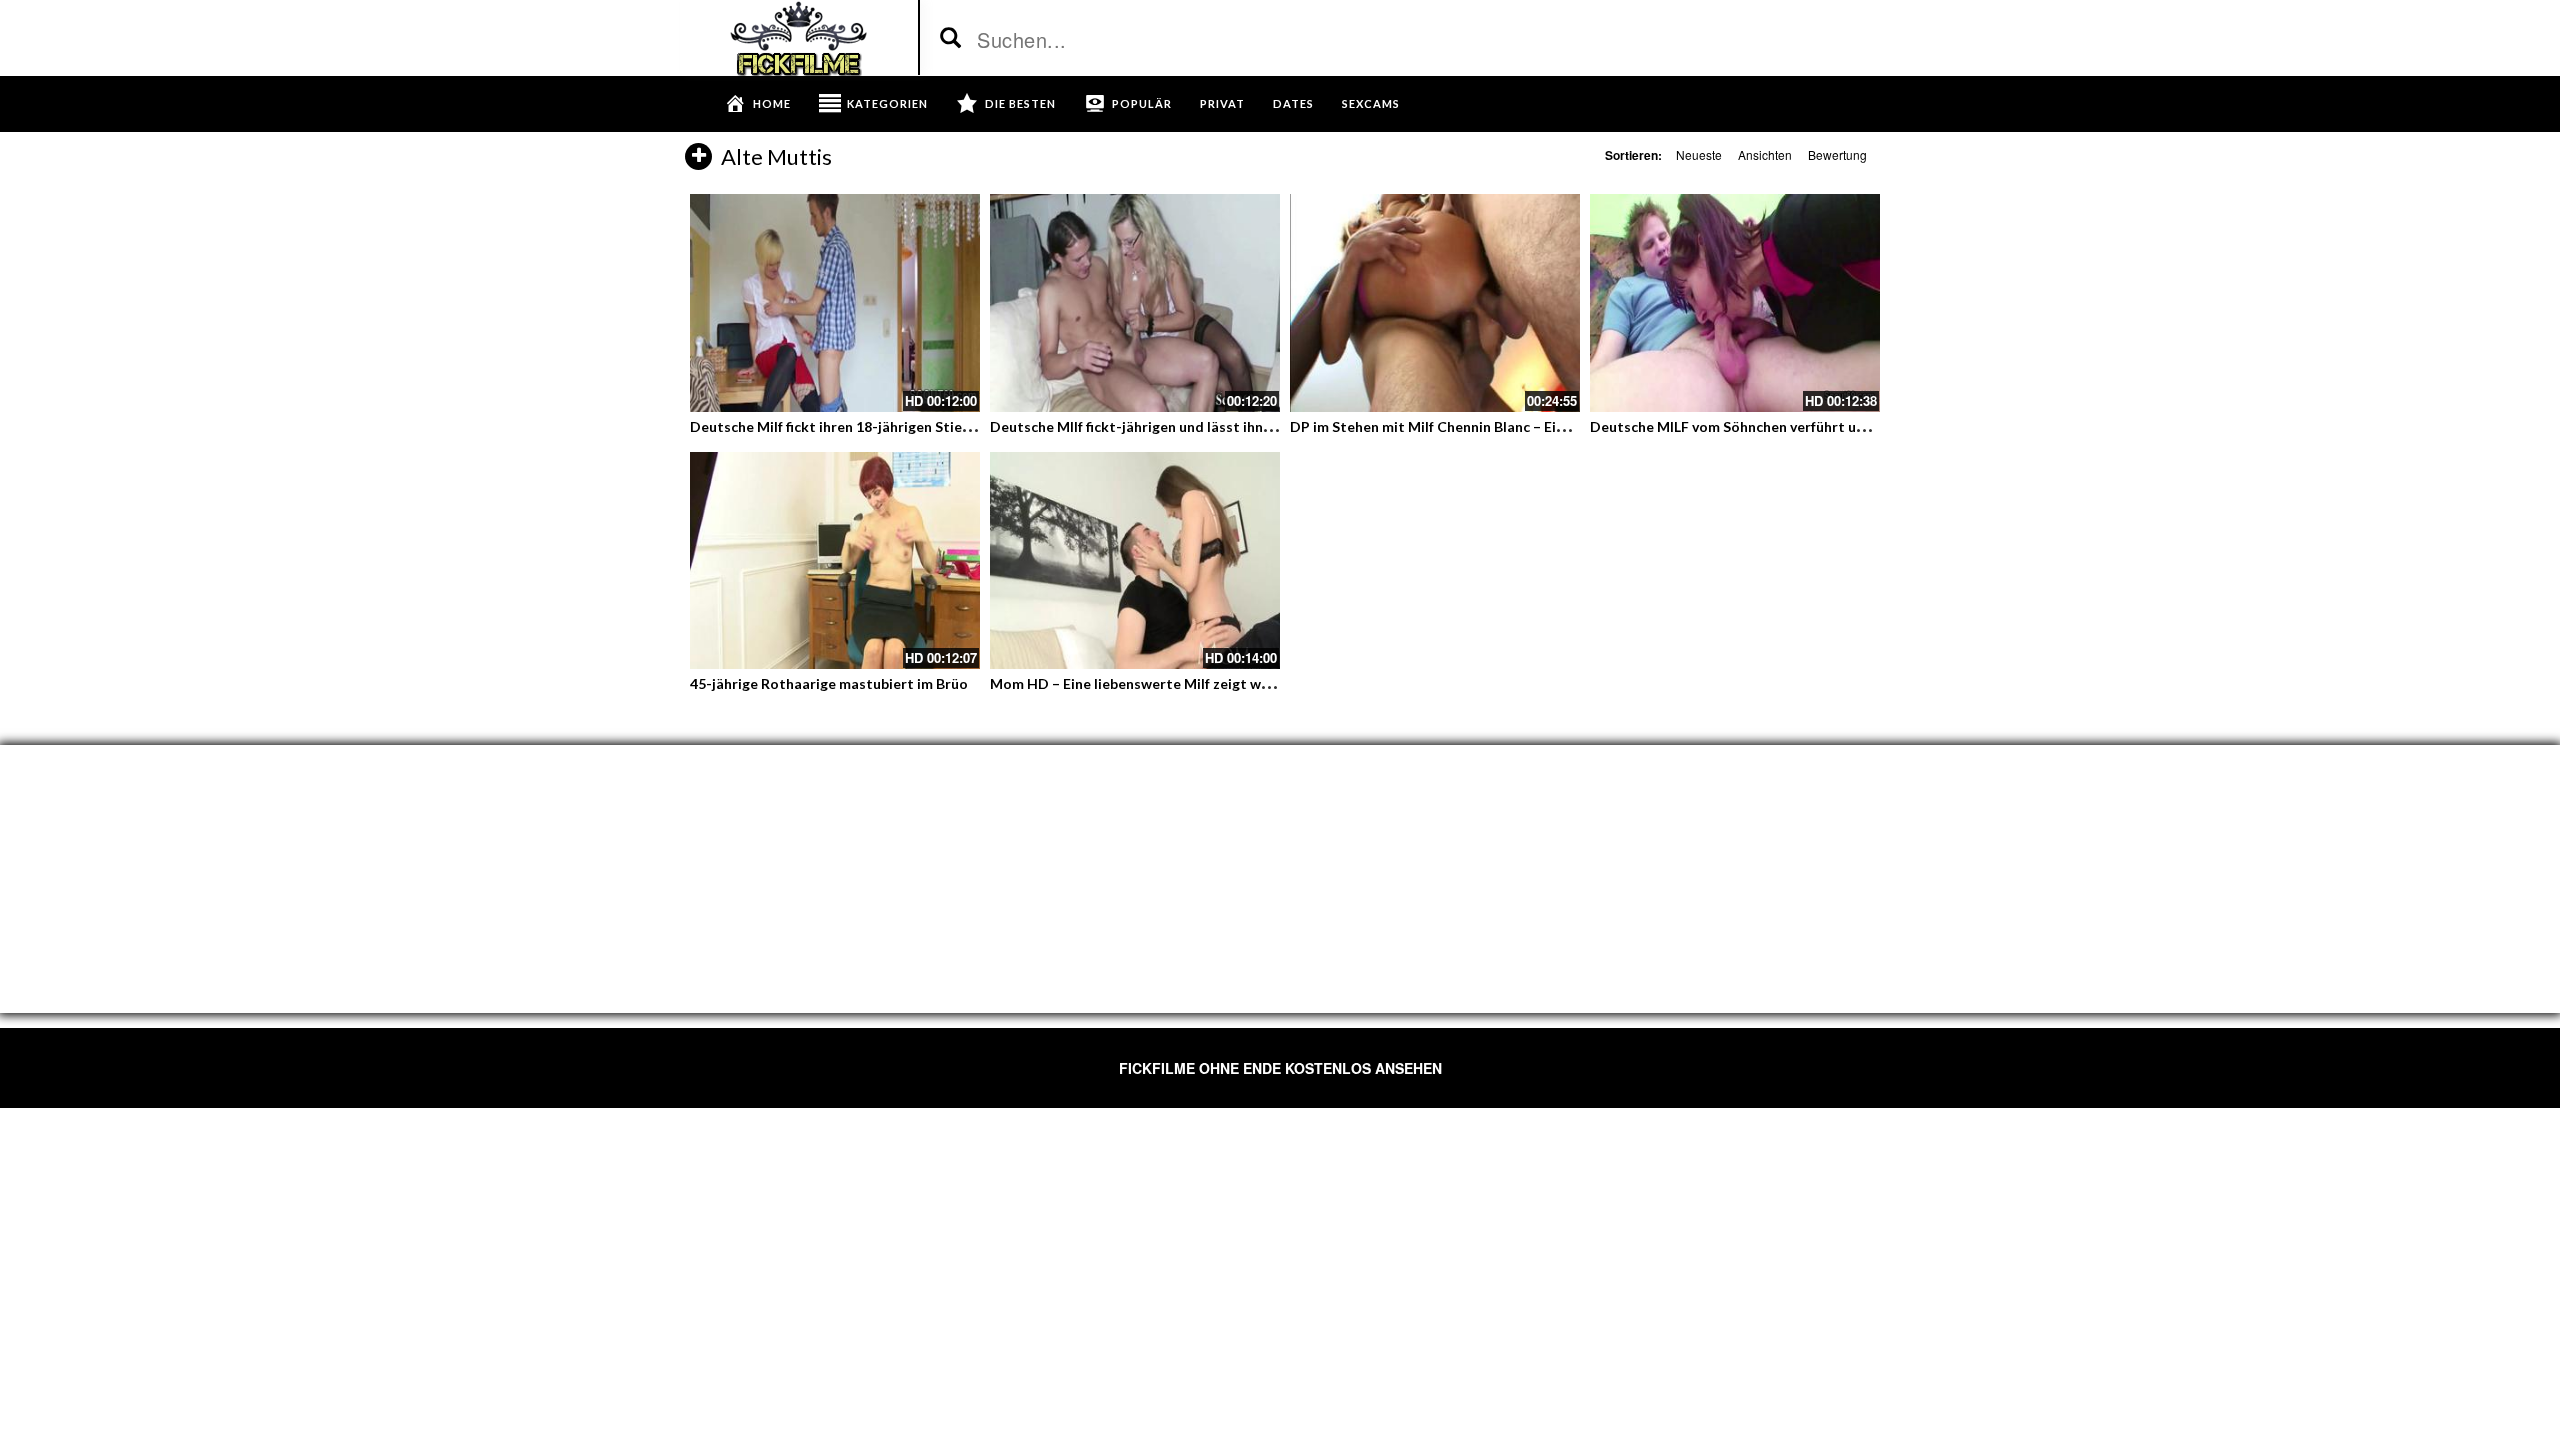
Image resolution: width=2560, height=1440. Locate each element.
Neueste (1699, 154)
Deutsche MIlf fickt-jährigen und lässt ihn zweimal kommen (1185, 426)
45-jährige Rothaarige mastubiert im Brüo (829, 683)
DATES (1293, 103)
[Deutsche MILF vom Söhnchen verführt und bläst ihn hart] (1735, 303)
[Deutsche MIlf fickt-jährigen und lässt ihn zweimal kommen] (1135, 303)
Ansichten (1765, 154)
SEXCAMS (1371, 103)
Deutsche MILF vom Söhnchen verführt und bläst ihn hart (1777, 426)
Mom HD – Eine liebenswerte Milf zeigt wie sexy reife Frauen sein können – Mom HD (1267, 683)
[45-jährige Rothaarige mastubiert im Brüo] (835, 561)
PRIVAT (1222, 103)
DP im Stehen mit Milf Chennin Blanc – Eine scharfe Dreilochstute (1505, 426)
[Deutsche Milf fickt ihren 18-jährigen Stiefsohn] (835, 303)
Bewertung (1837, 154)
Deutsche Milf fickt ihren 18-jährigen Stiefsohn (844, 426)
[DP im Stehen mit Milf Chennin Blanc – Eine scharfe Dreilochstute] (1435, 303)
